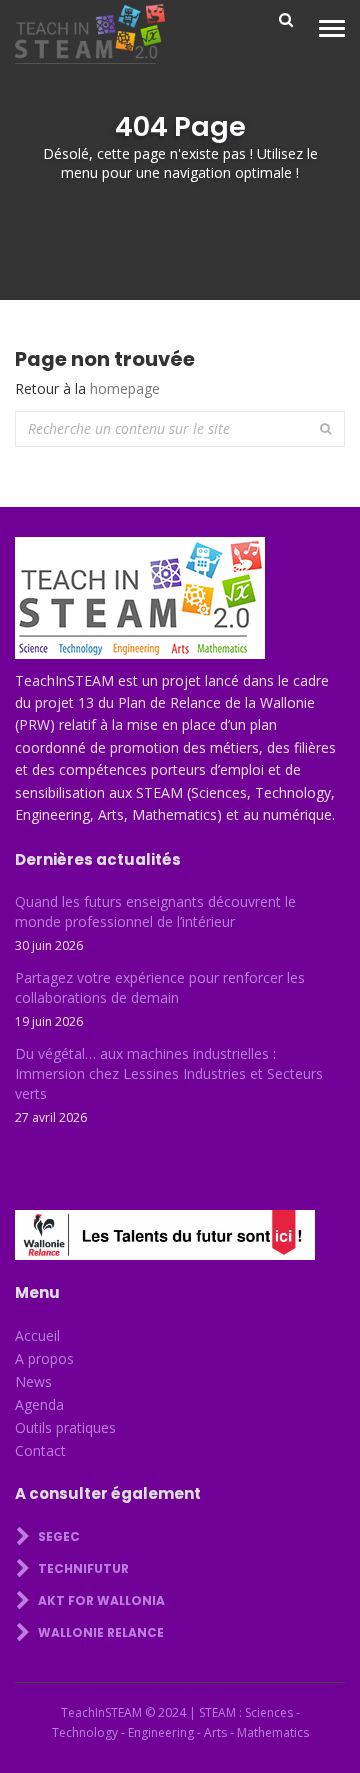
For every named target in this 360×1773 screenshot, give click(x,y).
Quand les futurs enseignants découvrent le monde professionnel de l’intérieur (155, 911)
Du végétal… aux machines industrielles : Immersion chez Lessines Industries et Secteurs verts (169, 1073)
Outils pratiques (65, 1427)
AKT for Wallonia (100, 1600)
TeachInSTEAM (101, 1712)
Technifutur (82, 1568)
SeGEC (57, 1536)
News (33, 1381)
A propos (44, 1358)
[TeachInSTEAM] (90, 34)
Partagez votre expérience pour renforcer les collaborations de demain (160, 987)
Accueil (37, 1335)
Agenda (39, 1404)
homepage (125, 388)
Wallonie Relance (99, 1632)
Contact (40, 1450)
